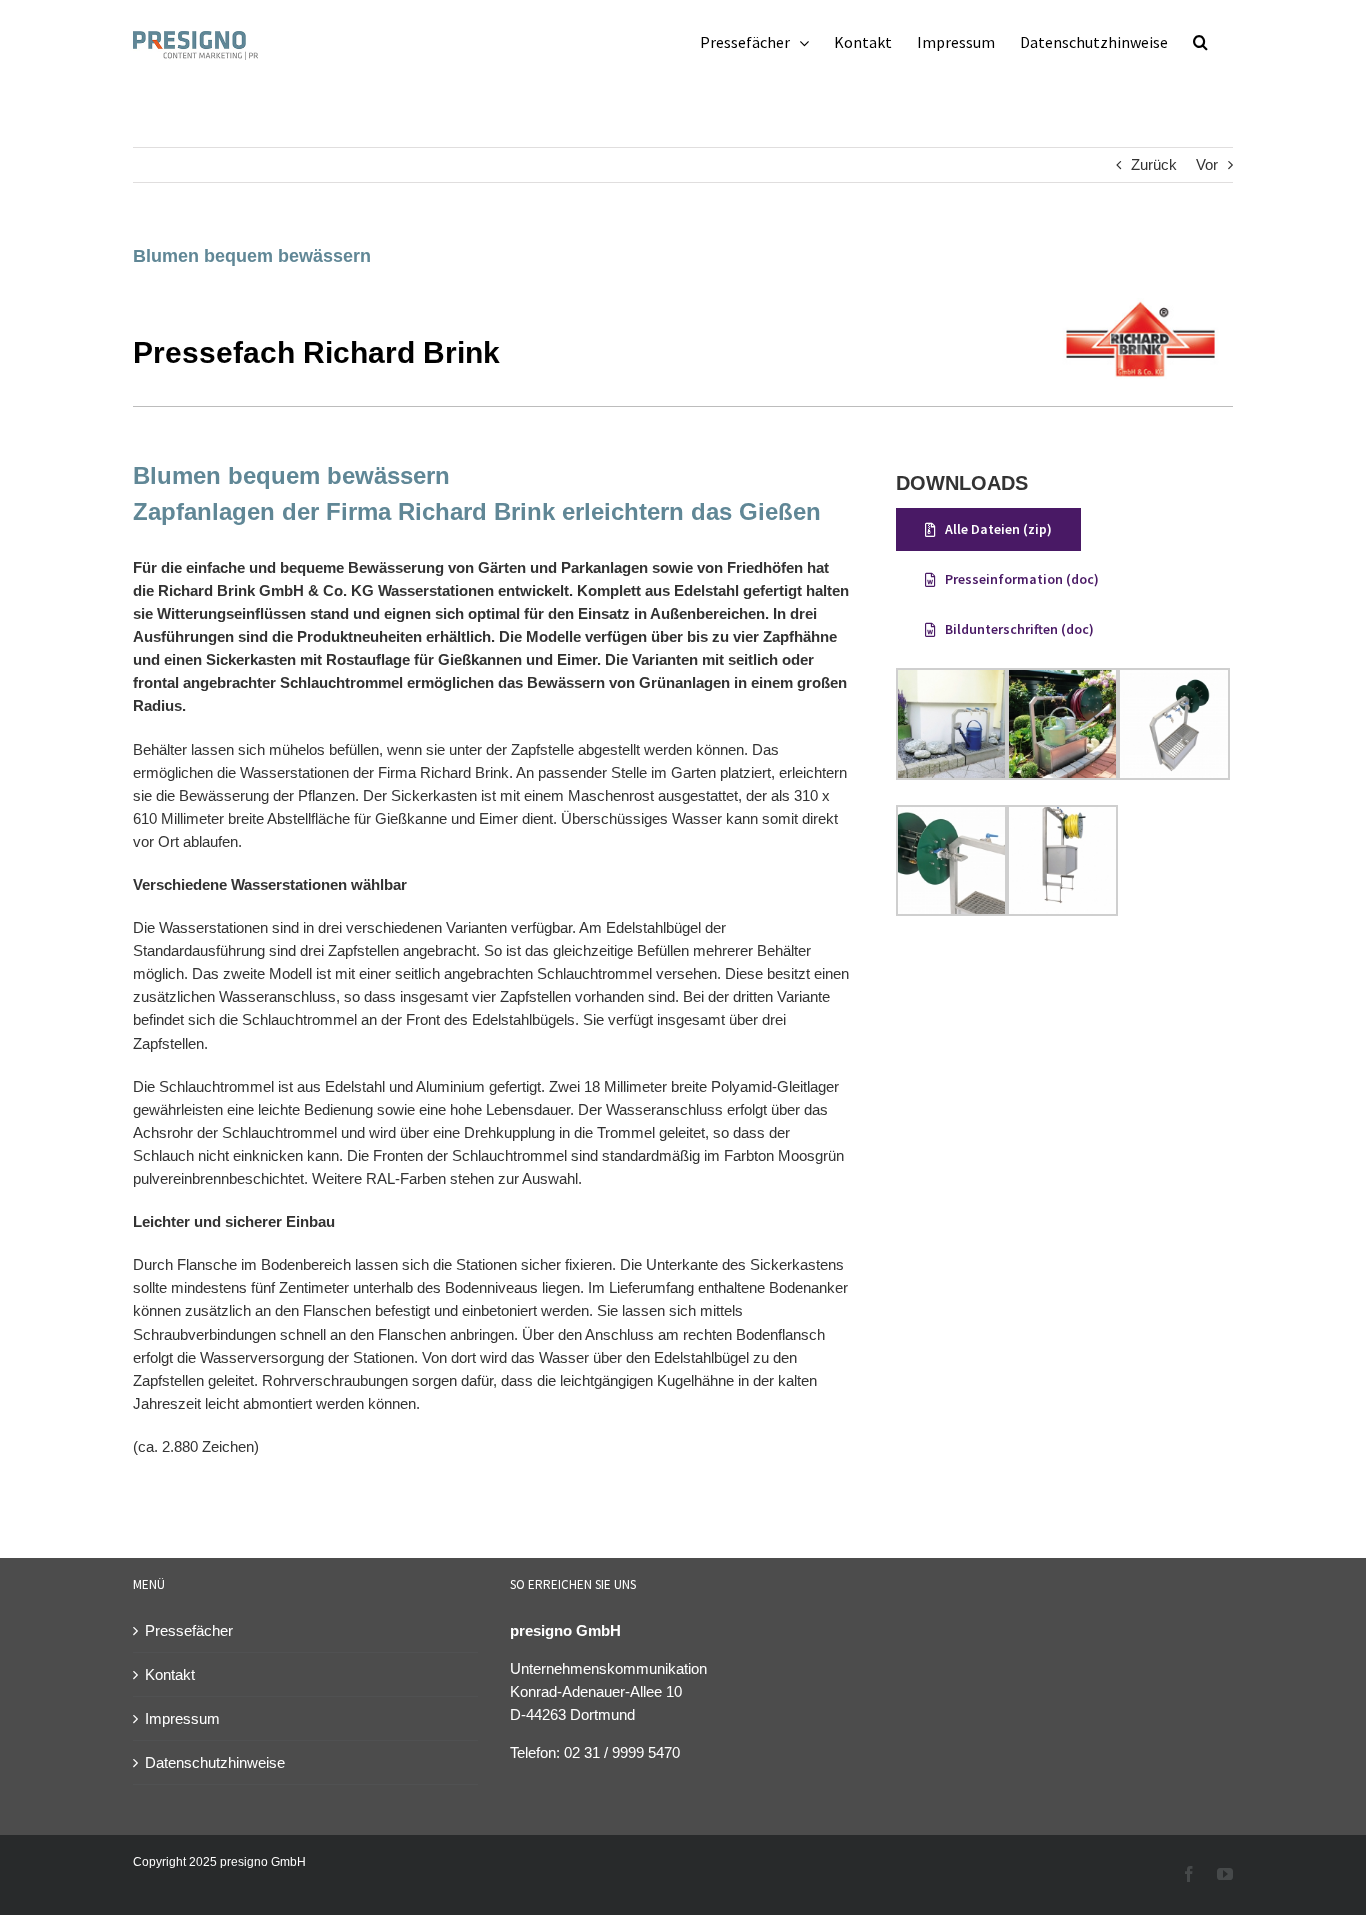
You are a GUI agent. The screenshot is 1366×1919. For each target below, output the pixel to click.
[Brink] (1140, 305)
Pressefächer (189, 1630)
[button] (1200, 42)
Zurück (1154, 164)
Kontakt (170, 1674)
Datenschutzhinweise (215, 1762)
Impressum (182, 1718)
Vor (1207, 164)
